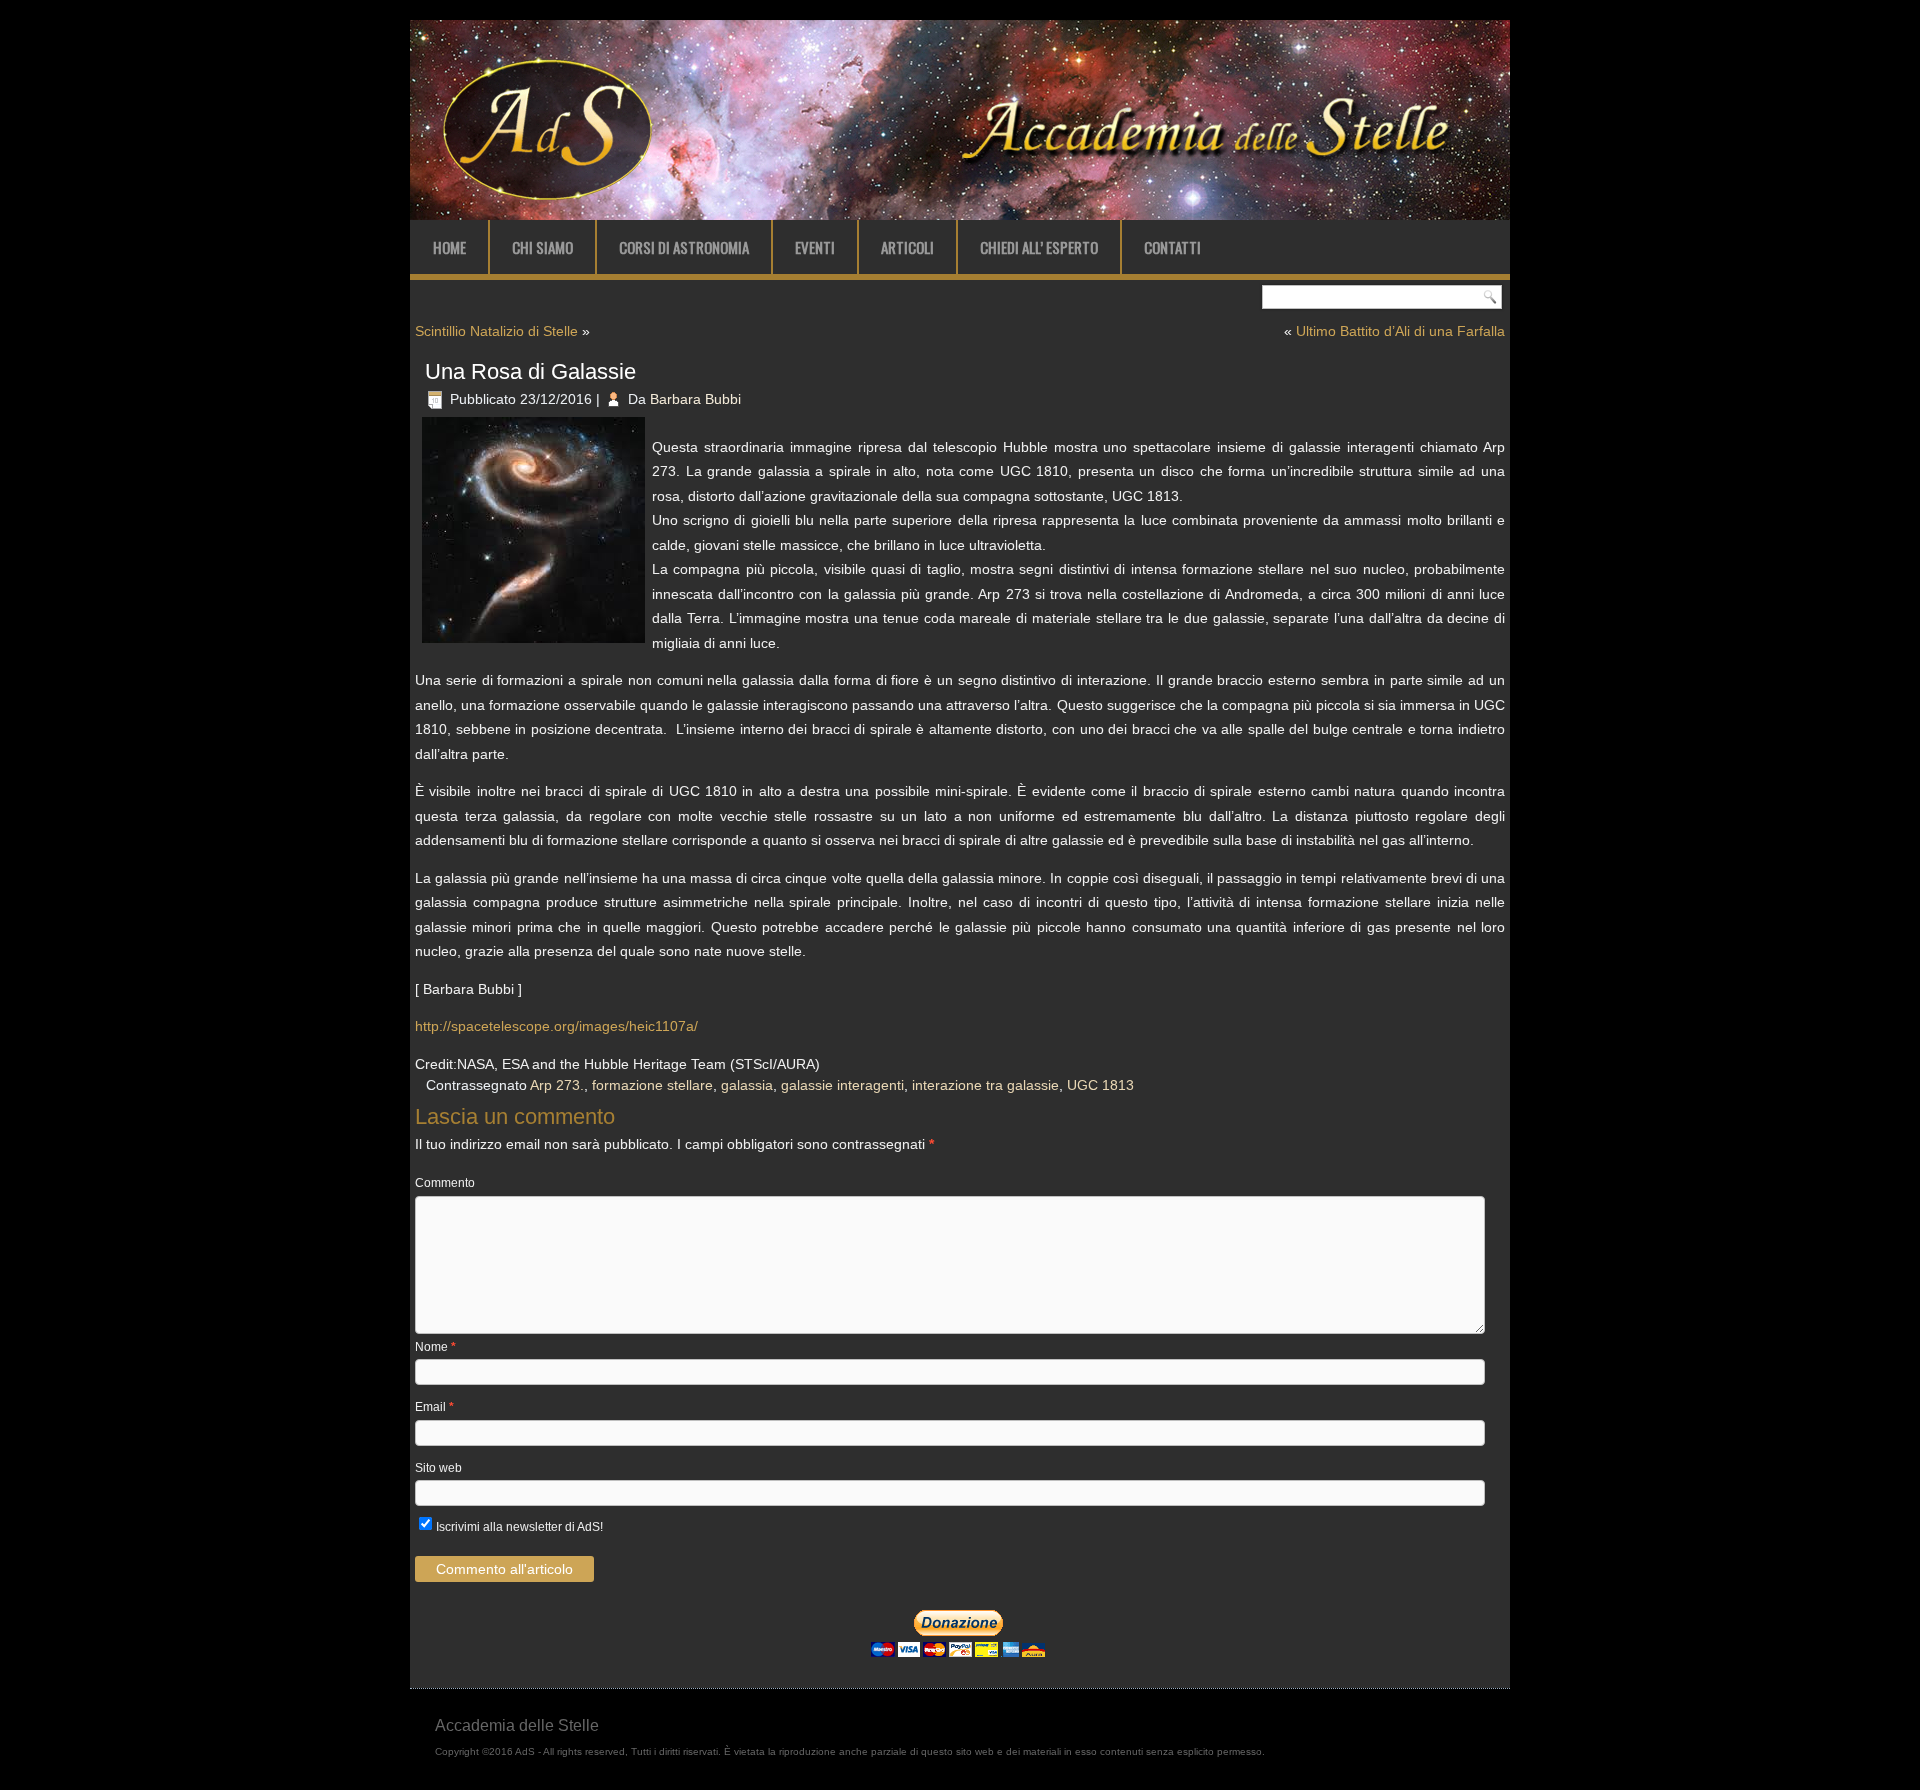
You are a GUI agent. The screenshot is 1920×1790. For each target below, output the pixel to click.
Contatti (1172, 247)
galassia (747, 1085)
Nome (435, 1347)
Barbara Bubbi (695, 399)
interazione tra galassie (985, 1085)
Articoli (907, 247)
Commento (445, 1183)
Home (449, 247)
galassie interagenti (842, 1085)
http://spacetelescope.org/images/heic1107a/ (556, 1026)
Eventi (815, 247)
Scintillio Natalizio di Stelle (496, 331)
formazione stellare (652, 1085)
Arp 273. (557, 1085)
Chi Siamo (542, 247)
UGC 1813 (1100, 1085)
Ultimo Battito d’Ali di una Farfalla (1400, 331)
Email (434, 1407)
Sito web (438, 1468)
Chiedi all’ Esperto (1039, 247)
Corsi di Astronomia (684, 247)
